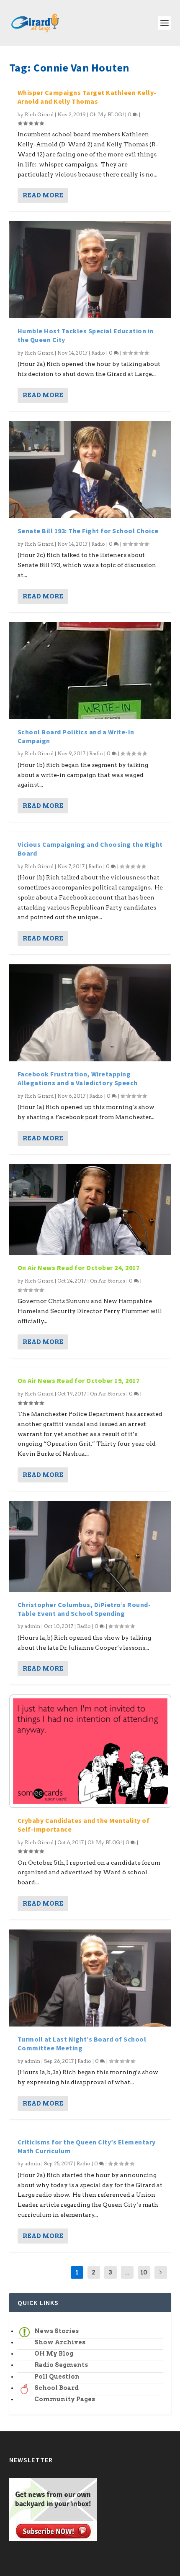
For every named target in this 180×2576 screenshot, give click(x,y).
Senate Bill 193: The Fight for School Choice (88, 531)
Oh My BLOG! (107, 114)
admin (32, 1626)
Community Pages (65, 2399)
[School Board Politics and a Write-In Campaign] (90, 671)
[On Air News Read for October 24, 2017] (90, 1210)
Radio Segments (61, 2365)
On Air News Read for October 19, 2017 (79, 1380)
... (127, 2272)
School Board (57, 2388)
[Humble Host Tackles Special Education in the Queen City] (90, 270)
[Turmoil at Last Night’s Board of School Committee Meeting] (90, 1978)
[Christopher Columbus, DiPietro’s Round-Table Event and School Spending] (90, 1546)
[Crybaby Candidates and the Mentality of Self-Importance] (90, 1751)
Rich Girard (39, 114)
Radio (98, 353)
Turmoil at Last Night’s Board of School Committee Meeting (82, 2043)
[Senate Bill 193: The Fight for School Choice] (90, 470)
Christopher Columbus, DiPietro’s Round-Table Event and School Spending (84, 1609)
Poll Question (57, 2377)
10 (144, 2272)
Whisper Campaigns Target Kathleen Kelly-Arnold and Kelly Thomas (87, 97)
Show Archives (60, 2342)
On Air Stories (108, 1281)
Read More (43, 195)
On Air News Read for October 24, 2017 (79, 1268)
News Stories (57, 2331)
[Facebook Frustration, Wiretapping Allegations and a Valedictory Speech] (90, 1013)
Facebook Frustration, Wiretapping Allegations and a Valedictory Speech (78, 1078)
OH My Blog (54, 2354)
